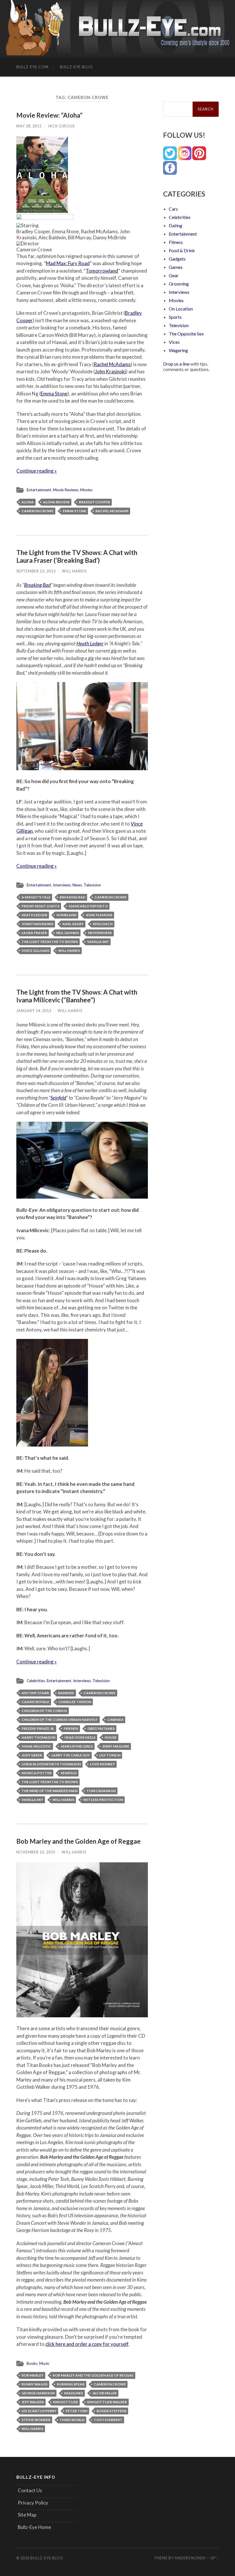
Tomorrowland (102, 271)
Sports (175, 317)
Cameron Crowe (38, 511)
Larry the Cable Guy (71, 1755)
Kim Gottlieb (65, 2402)
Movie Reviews (66, 490)
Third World (72, 2420)
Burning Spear (71, 2384)
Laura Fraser (34, 933)
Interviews (62, 885)
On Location (181, 309)
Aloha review (56, 502)
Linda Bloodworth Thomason (51, 1764)
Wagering (178, 350)
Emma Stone (54, 394)
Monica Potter (37, 1773)
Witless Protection (103, 1800)
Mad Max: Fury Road (68, 263)
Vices (174, 342)
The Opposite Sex (186, 334)
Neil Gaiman (67, 933)
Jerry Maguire (116, 1746)
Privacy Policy (33, 2503)
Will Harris (74, 571)
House (111, 1737)
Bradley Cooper (94, 502)
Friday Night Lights (40, 906)
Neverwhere (100, 933)
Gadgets (177, 259)
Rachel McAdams (112, 364)
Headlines (74, 2393)
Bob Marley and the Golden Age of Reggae (79, 1841)
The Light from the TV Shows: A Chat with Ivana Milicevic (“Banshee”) (77, 996)
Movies (86, 490)
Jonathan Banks (37, 924)
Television (92, 885)
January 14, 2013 (34, 1011)
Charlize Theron (75, 1702)
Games (176, 267)
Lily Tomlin (110, 1755)
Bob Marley (33, 2375)
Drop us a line (176, 364)
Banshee (66, 1693)
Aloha (28, 502)
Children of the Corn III (44, 1711)
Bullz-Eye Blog (76, 67)
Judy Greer (32, 1755)
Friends (71, 1728)
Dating (176, 225)
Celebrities (36, 1681)
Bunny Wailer (35, 2384)
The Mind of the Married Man (49, 1791)
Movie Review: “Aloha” (49, 115)
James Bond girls (77, 1746)
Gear (174, 275)
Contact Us (30, 2490)
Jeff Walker (33, 2402)
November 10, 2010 (36, 1852)
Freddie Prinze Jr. (38, 1728)
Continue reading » (37, 471)
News (77, 885)
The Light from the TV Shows (50, 942)
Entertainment (39, 490)
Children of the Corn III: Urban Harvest (60, 1720)
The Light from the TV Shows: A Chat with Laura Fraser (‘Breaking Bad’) (77, 556)
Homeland (66, 915)
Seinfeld (58, 1098)
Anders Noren (190, 2558)
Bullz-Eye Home (34, 2527)
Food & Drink (182, 250)
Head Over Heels (80, 1737)
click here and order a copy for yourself (87, 2344)
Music (44, 2363)
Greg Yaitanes (101, 1728)
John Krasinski (110, 371)
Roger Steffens (111, 2411)
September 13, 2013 (36, 571)
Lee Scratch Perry (39, 2411)
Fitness (176, 242)
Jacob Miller (104, 2393)
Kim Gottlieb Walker (107, 2402)
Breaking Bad (37, 585)
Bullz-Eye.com (32, 67)
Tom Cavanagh (101, 1791)
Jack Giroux (61, 126)
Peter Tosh (77, 2411)
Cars (173, 209)
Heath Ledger (90, 643)
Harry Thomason (38, 1737)
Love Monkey (102, 1764)
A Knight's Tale (36, 897)
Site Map (27, 2515)
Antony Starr (35, 1693)
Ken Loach (103, 924)
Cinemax (115, 1720)
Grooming (179, 284)
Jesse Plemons (99, 915)
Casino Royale (35, 1702)
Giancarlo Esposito (88, 906)
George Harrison (38, 2393)
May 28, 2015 (29, 126)
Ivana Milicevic (36, 1746)
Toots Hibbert (108, 2420)
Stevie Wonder (36, 2420)
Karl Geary (73, 924)
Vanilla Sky (98, 942)
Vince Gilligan (35, 951)
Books (32, 2363)
